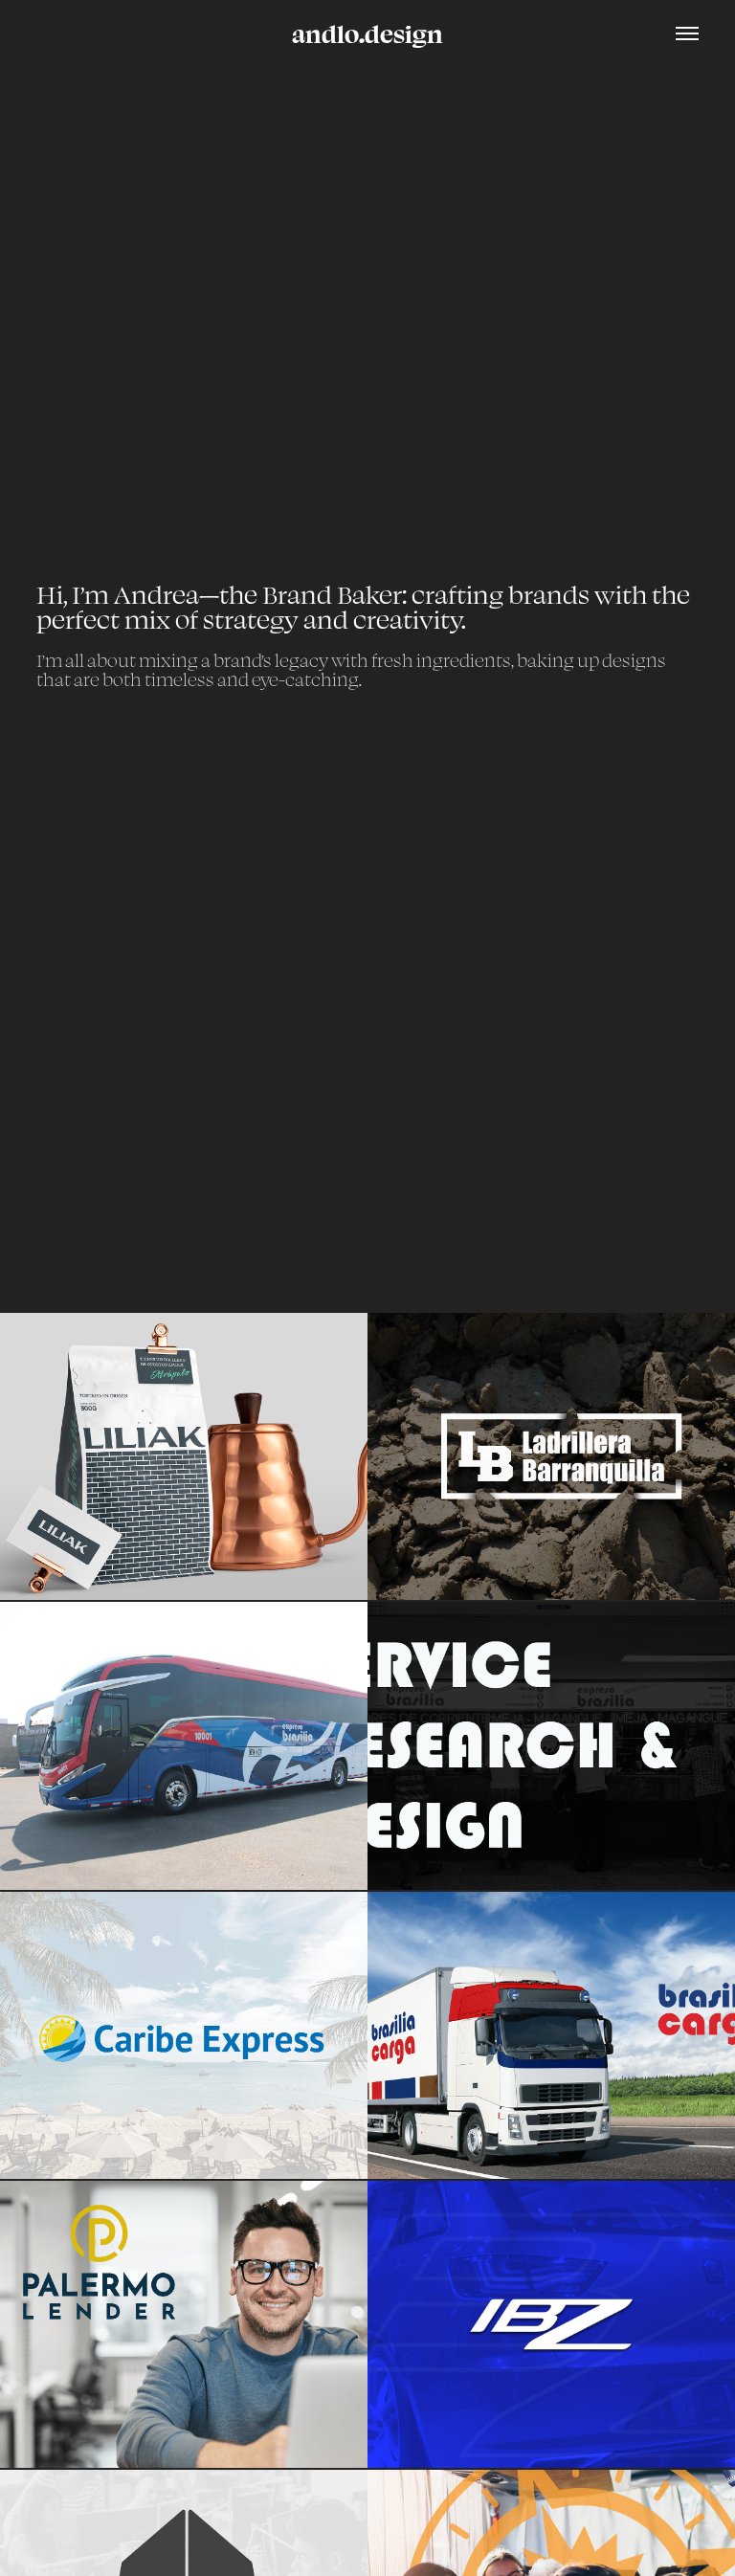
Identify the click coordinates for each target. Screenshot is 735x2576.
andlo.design (367, 33)
